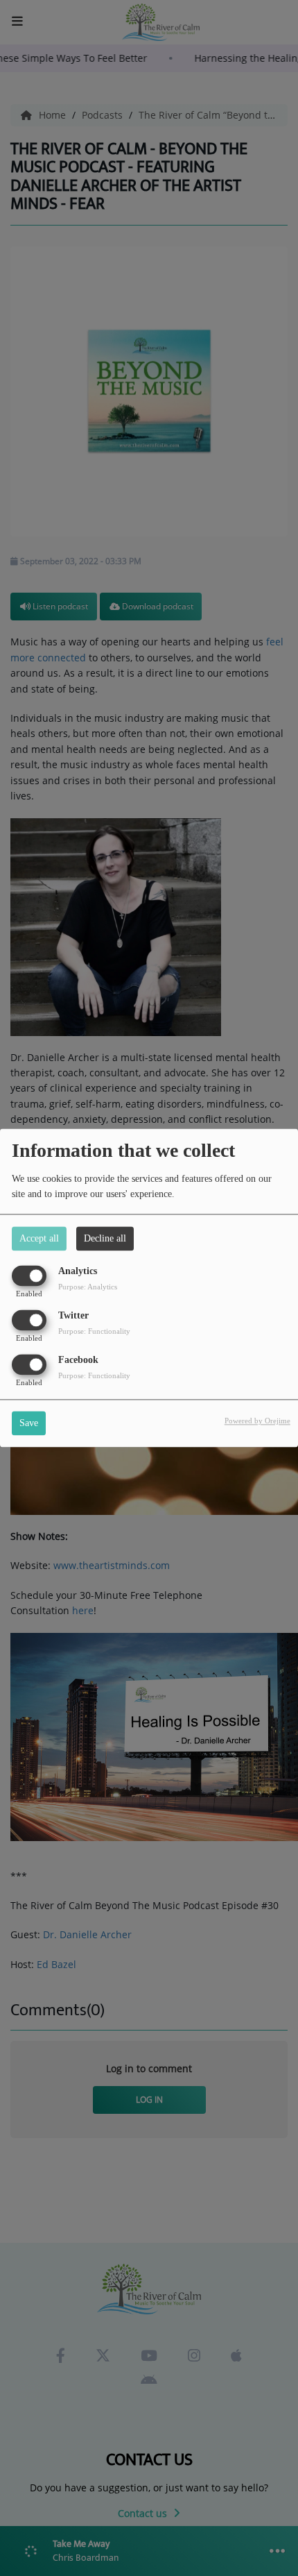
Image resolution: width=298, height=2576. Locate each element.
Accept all (39, 1238)
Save (29, 1424)
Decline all (105, 1238)
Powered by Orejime (257, 1421)
